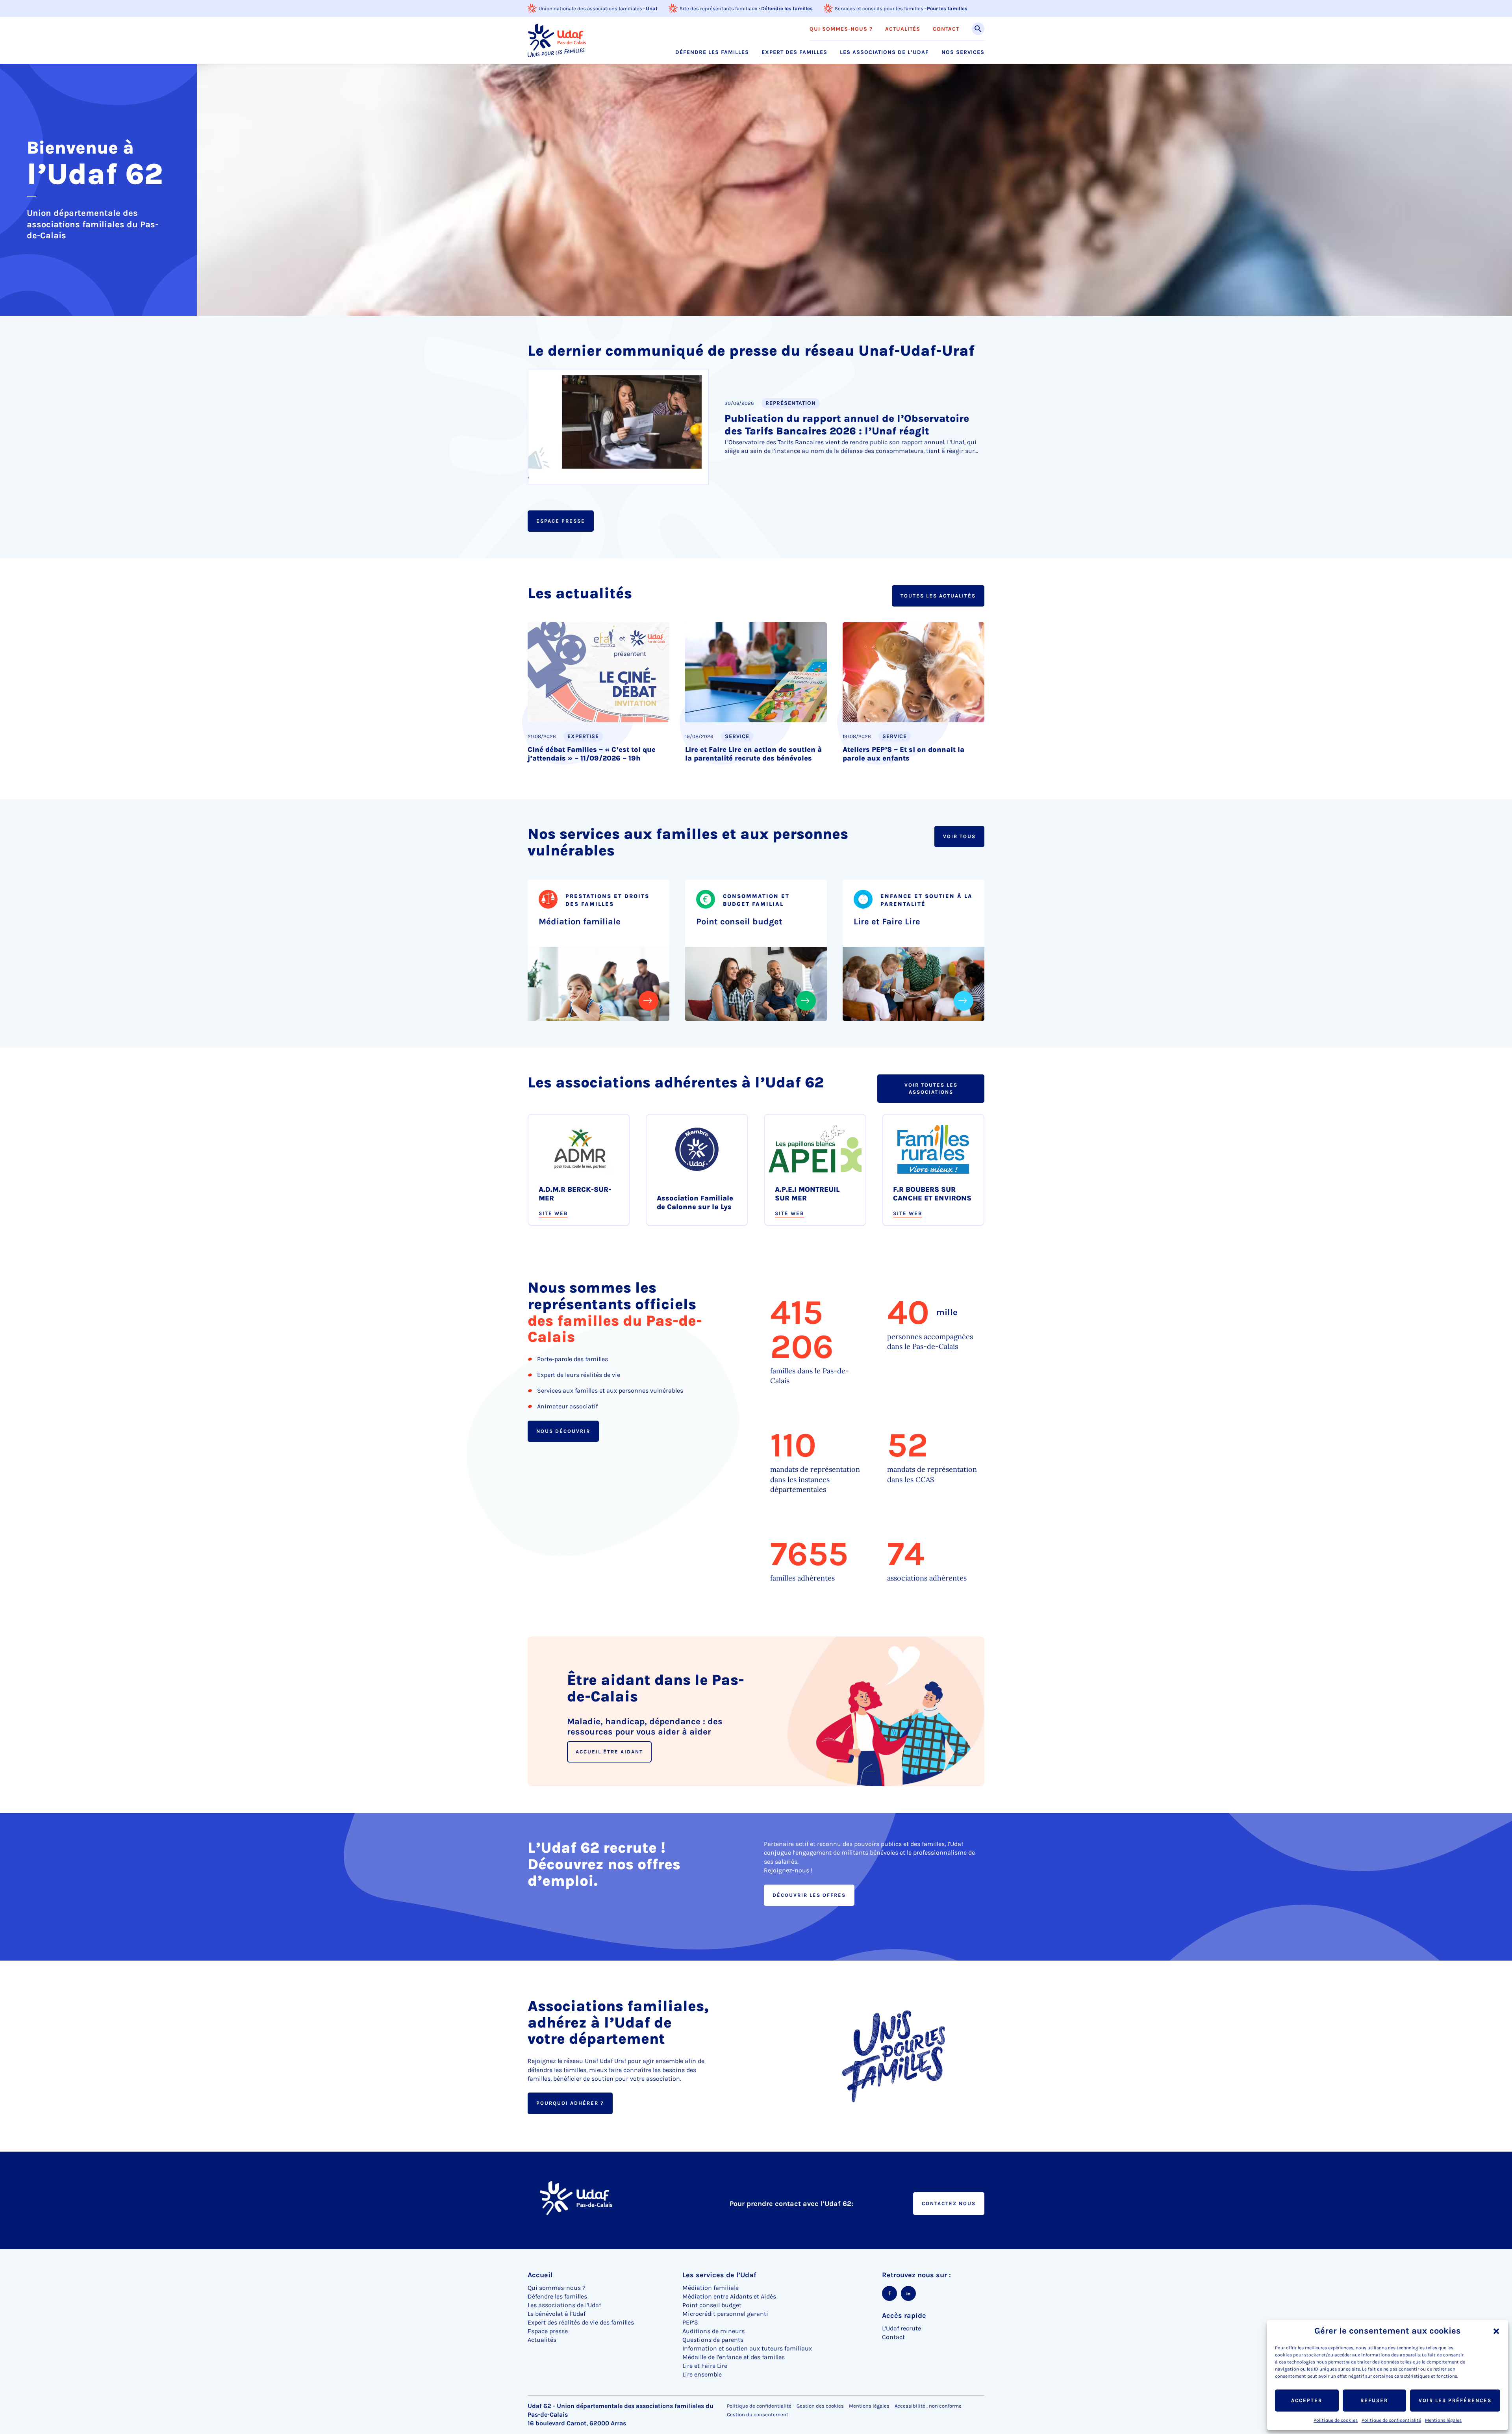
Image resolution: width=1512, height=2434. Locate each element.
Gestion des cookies (820, 2406)
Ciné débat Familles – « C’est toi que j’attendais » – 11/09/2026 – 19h (592, 754)
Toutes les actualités (938, 596)
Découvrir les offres (809, 1895)
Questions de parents (713, 2340)
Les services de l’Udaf (719, 2275)
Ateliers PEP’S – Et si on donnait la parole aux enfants (903, 754)
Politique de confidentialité (1391, 2420)
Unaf (652, 8)
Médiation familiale (580, 922)
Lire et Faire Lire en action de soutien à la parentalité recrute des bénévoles (753, 754)
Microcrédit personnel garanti (725, 2314)
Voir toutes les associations (931, 1088)
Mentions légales (1443, 2420)
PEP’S (690, 2322)
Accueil (540, 2275)
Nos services (963, 52)
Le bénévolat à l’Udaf (557, 2314)
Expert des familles (794, 52)
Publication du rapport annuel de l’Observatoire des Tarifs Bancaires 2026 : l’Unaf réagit (847, 425)
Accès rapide (904, 2315)
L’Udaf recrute (901, 2328)
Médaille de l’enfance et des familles (734, 2357)
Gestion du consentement (758, 2415)
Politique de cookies (1336, 2420)
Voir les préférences (1455, 2400)
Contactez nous (949, 2203)
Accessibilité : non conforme (928, 2406)
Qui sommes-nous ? (841, 29)
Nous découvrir (563, 1431)
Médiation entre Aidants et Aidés (729, 2296)
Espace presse (561, 521)
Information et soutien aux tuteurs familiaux (747, 2348)
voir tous (959, 836)
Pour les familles (947, 8)
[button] (1496, 2331)
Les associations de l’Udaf (884, 52)
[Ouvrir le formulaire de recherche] (978, 29)
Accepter (1307, 2400)
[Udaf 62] (557, 40)
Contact (946, 29)
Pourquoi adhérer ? (570, 2103)
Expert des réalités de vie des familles (581, 2322)
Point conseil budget (739, 922)
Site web (553, 1213)
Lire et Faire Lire (887, 922)
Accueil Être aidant (609, 1752)
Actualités (903, 29)
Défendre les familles (787, 8)
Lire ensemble (702, 2374)
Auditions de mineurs (713, 2331)
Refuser (1374, 2400)
